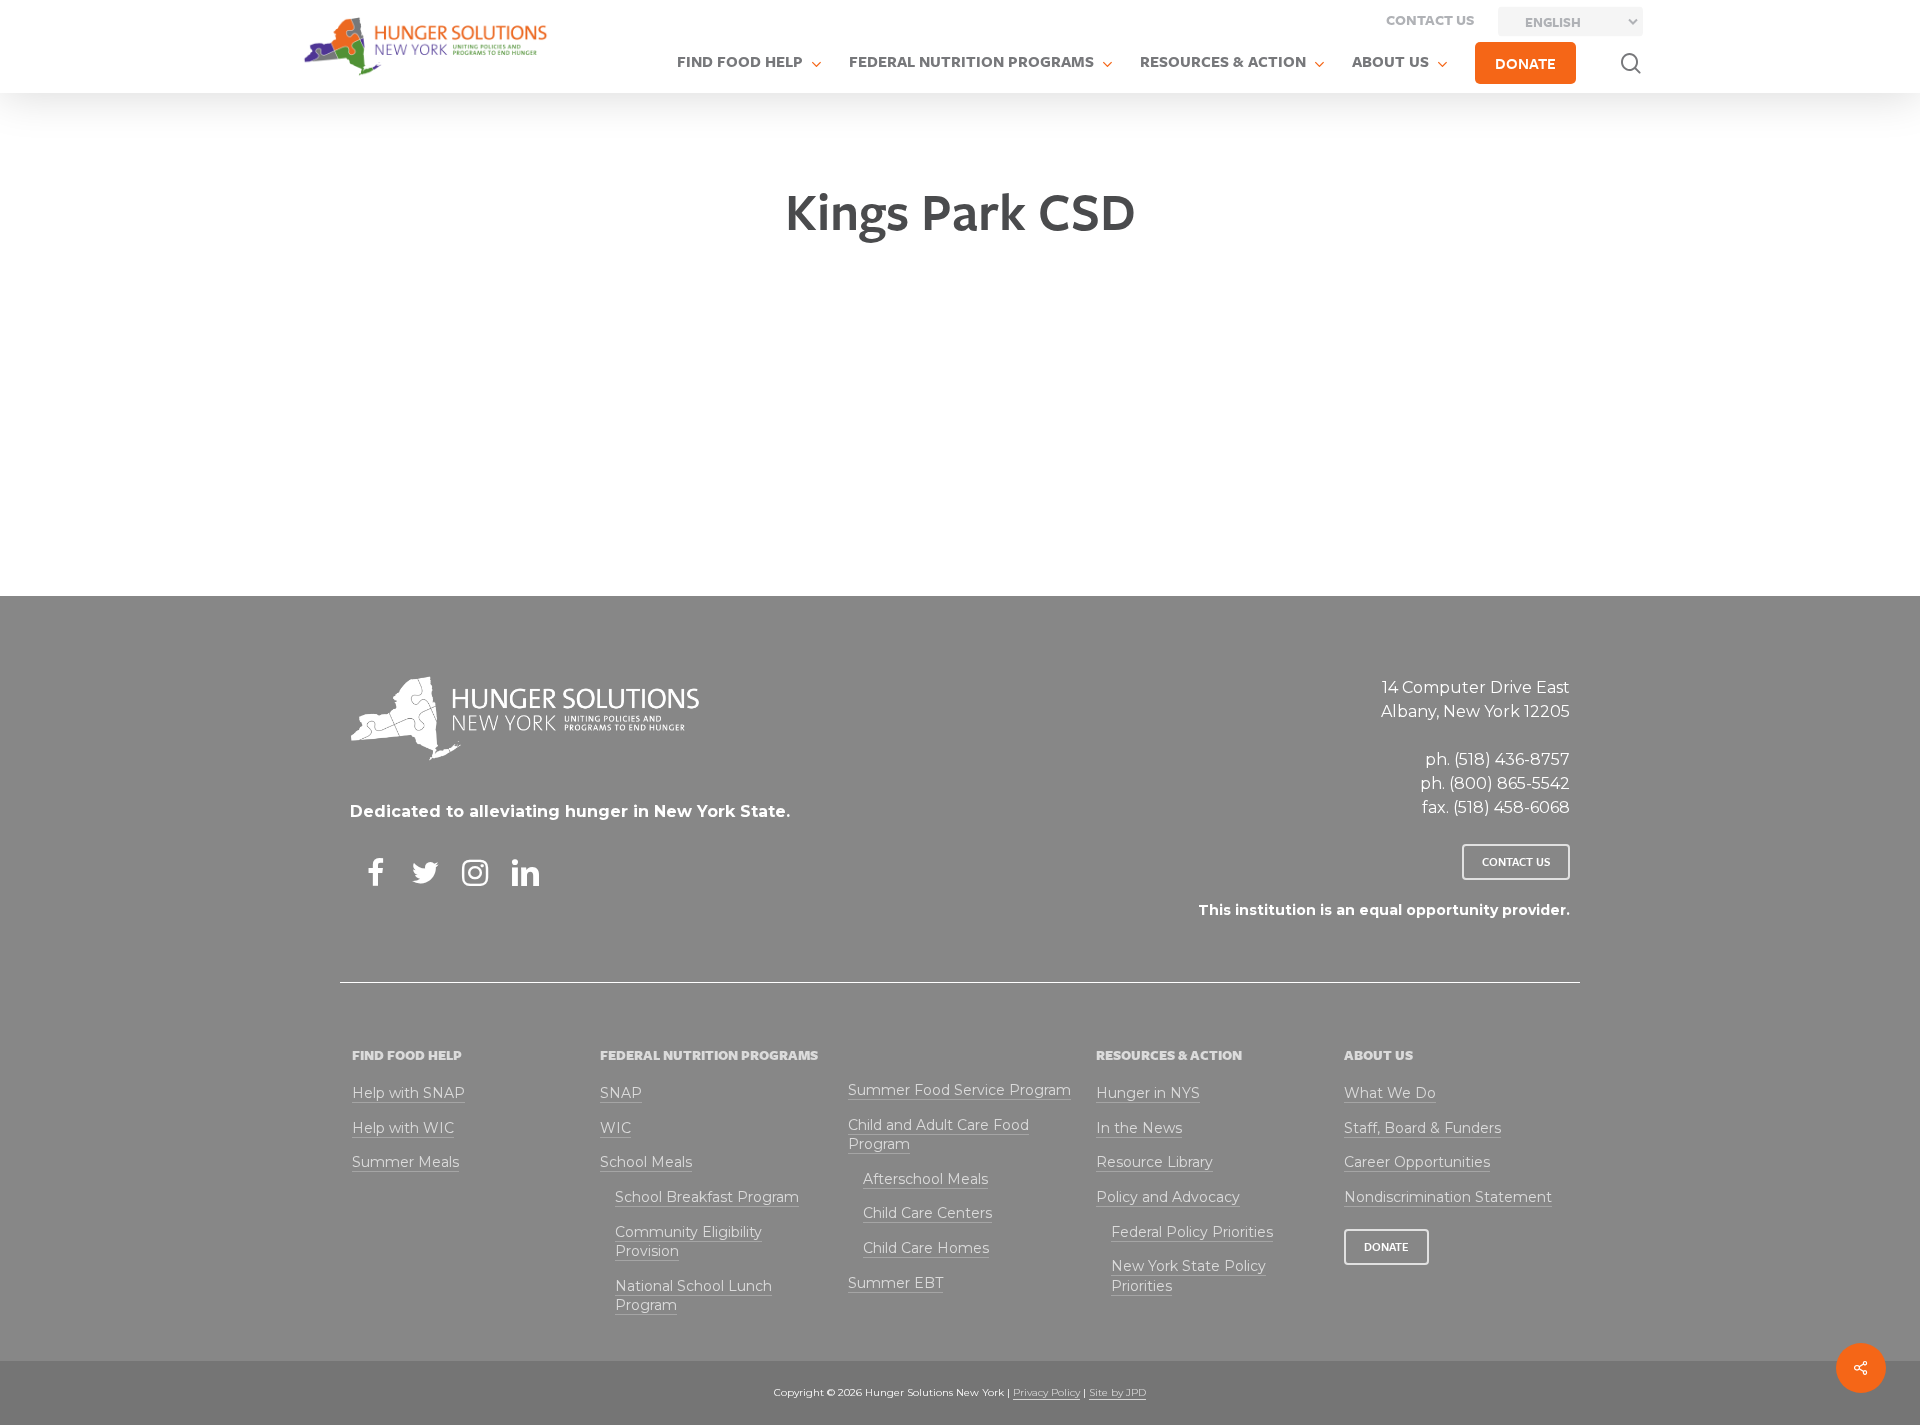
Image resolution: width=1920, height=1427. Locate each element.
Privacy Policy (1046, 1392)
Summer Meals (405, 1162)
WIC (615, 1128)
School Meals (646, 1162)
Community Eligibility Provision (688, 1242)
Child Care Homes (926, 1248)
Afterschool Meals (925, 1179)
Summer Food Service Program (959, 1090)
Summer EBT (895, 1283)
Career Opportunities (1417, 1162)
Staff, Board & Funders (1422, 1128)
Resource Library (1154, 1162)
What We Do (1390, 1093)
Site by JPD (1117, 1392)
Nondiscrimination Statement (1448, 1197)
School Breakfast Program (707, 1197)
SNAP (621, 1093)
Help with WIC (403, 1128)
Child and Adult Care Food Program (938, 1135)
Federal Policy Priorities (1192, 1232)
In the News (1139, 1128)
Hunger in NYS (1148, 1093)
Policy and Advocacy (1168, 1197)
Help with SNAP (408, 1093)
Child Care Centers (927, 1213)
